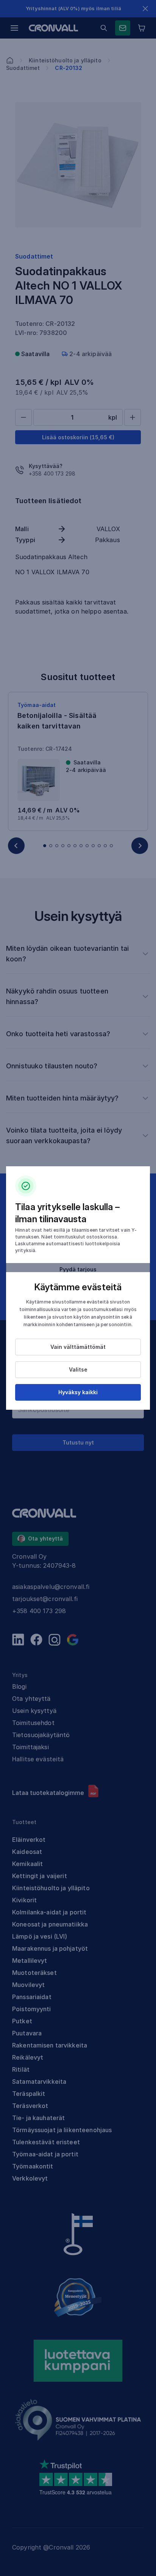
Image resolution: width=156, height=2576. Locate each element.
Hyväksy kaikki (78, 1392)
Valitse (78, 1369)
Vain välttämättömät (78, 1347)
